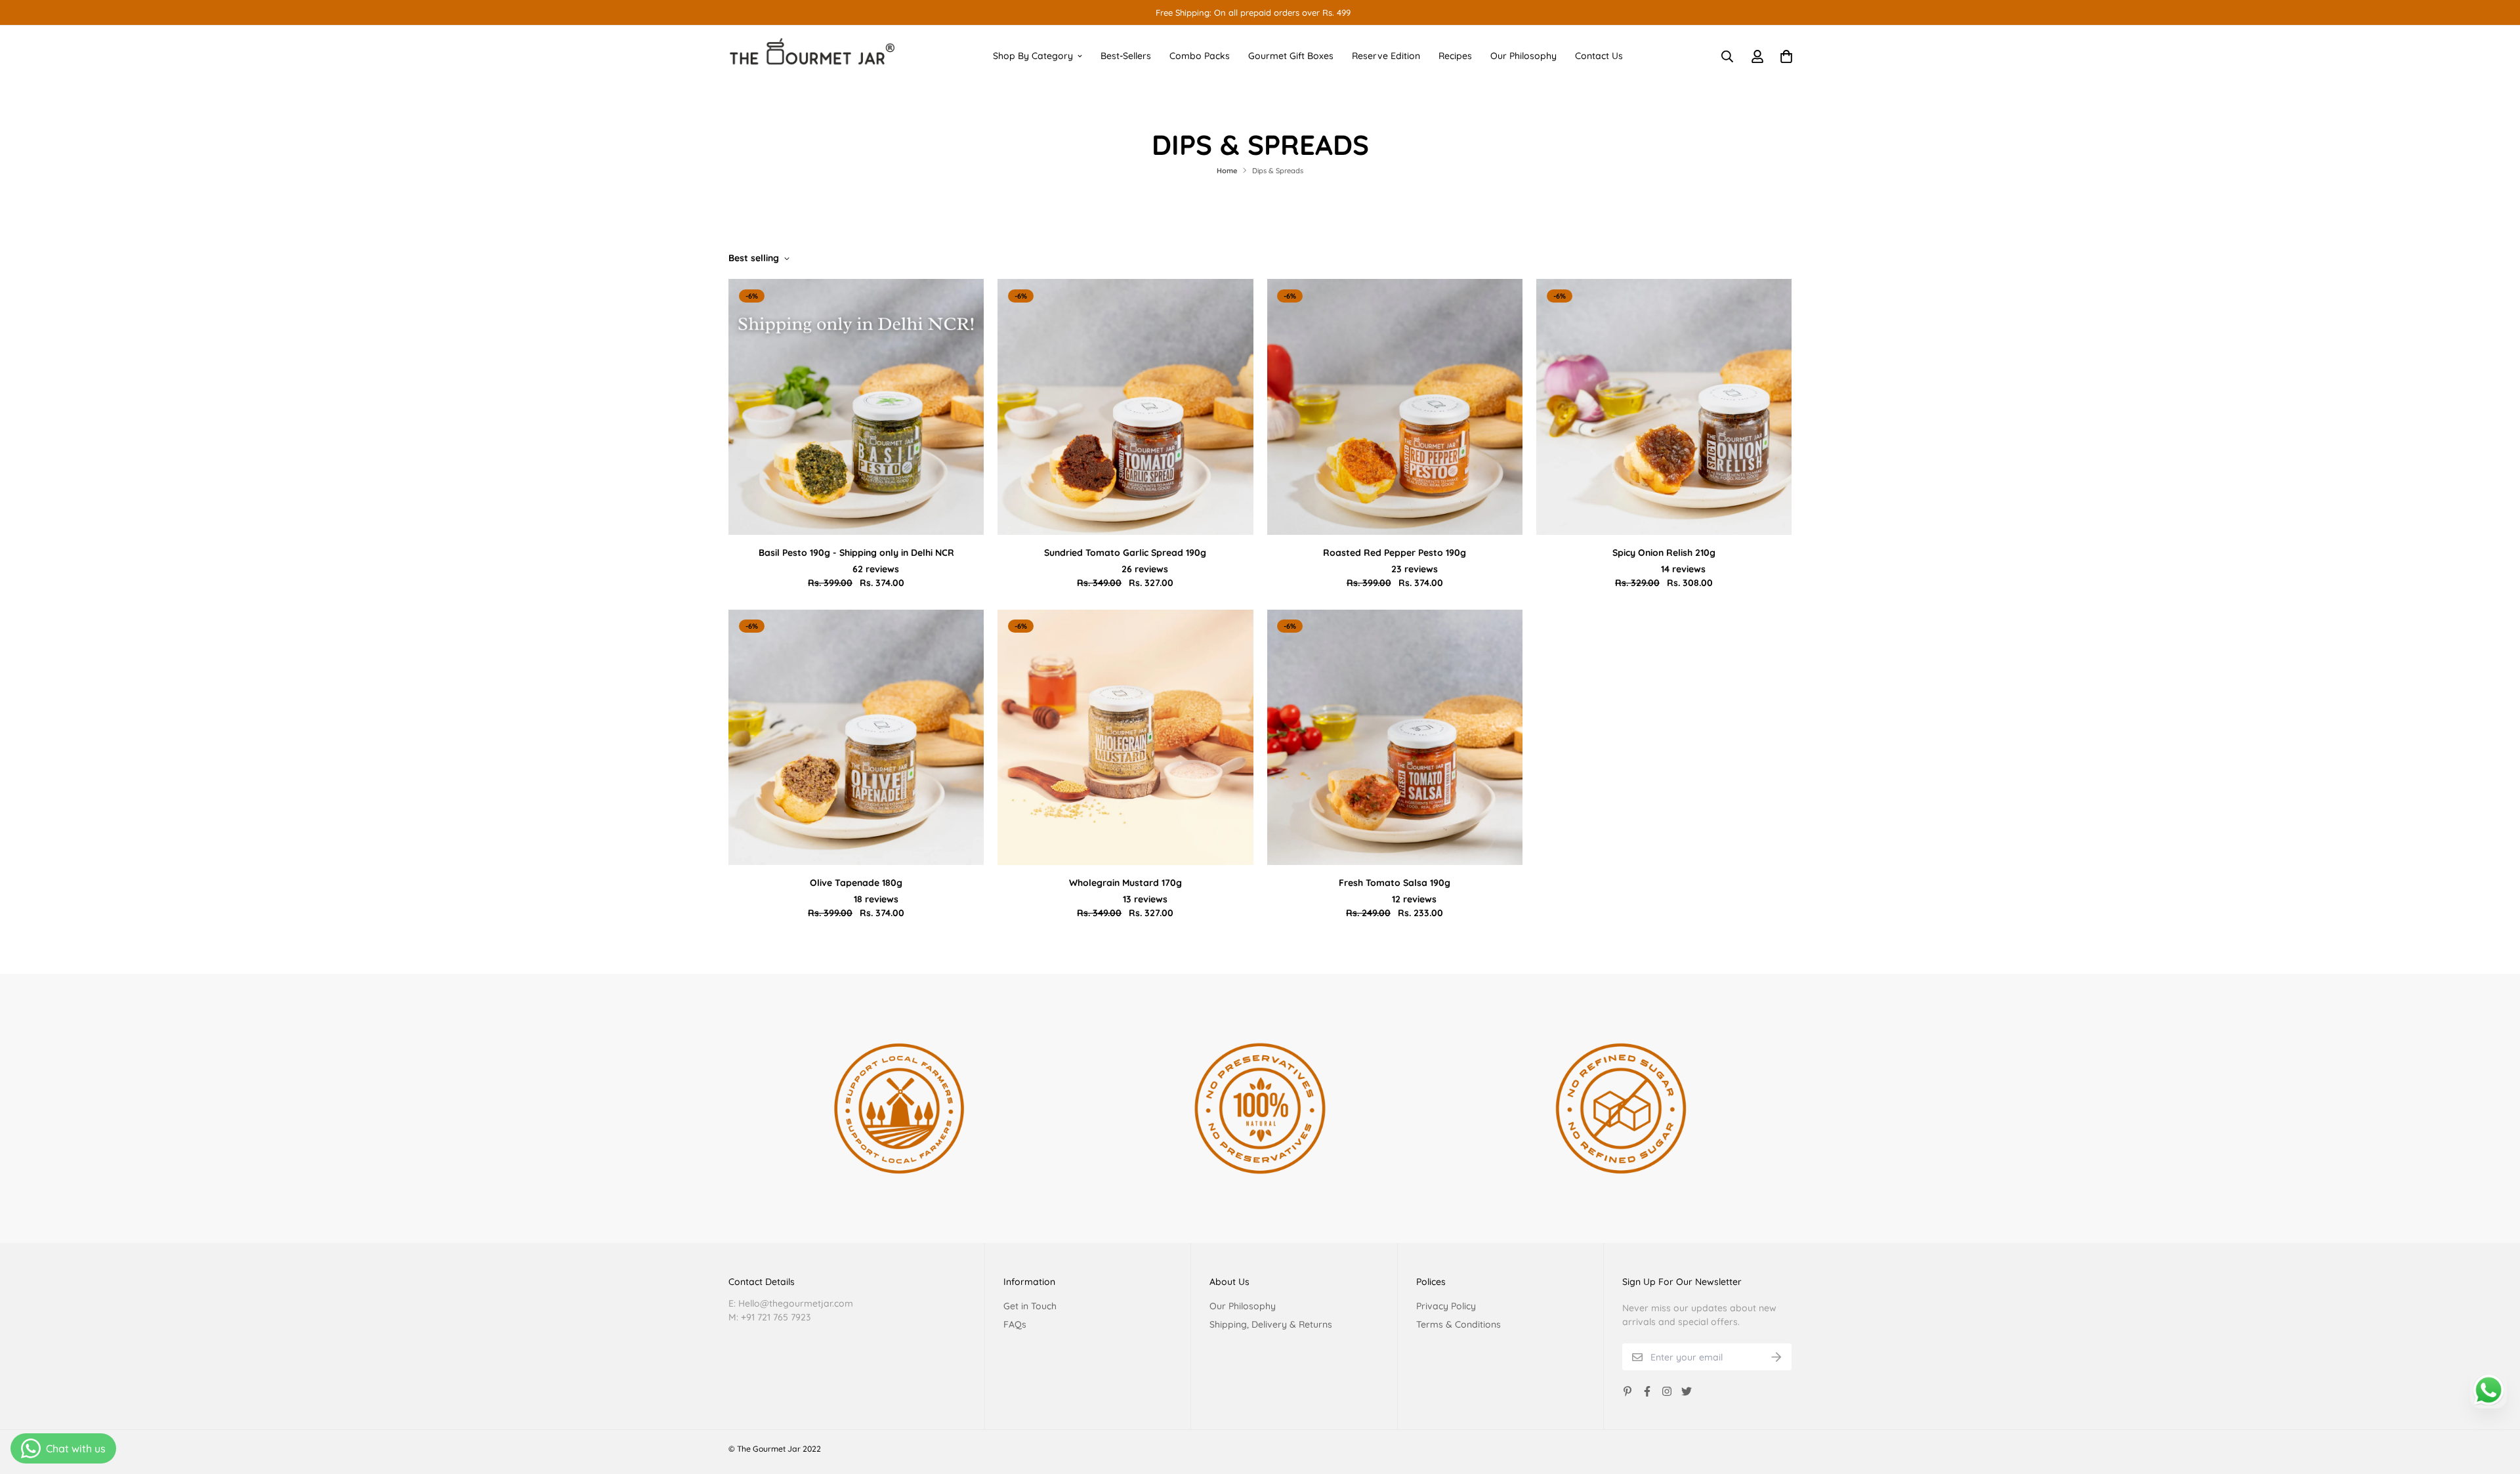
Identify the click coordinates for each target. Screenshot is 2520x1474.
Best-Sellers (1126, 56)
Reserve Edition (1386, 56)
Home (1227, 171)
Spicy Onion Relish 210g (1664, 553)
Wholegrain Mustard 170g (1125, 883)
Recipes (1455, 56)
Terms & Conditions (1459, 1324)
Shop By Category (1033, 56)
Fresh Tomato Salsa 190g (1395, 883)
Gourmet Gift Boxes (1291, 56)
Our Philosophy (1523, 56)
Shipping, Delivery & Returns (1271, 1324)
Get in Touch (1030, 1306)
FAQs (1015, 1324)
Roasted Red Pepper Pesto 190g (1395, 553)
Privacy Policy (1446, 1306)
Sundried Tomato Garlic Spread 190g (1125, 553)
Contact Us (1599, 56)
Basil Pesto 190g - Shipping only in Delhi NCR (856, 553)
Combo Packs (1200, 56)
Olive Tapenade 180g (856, 883)
